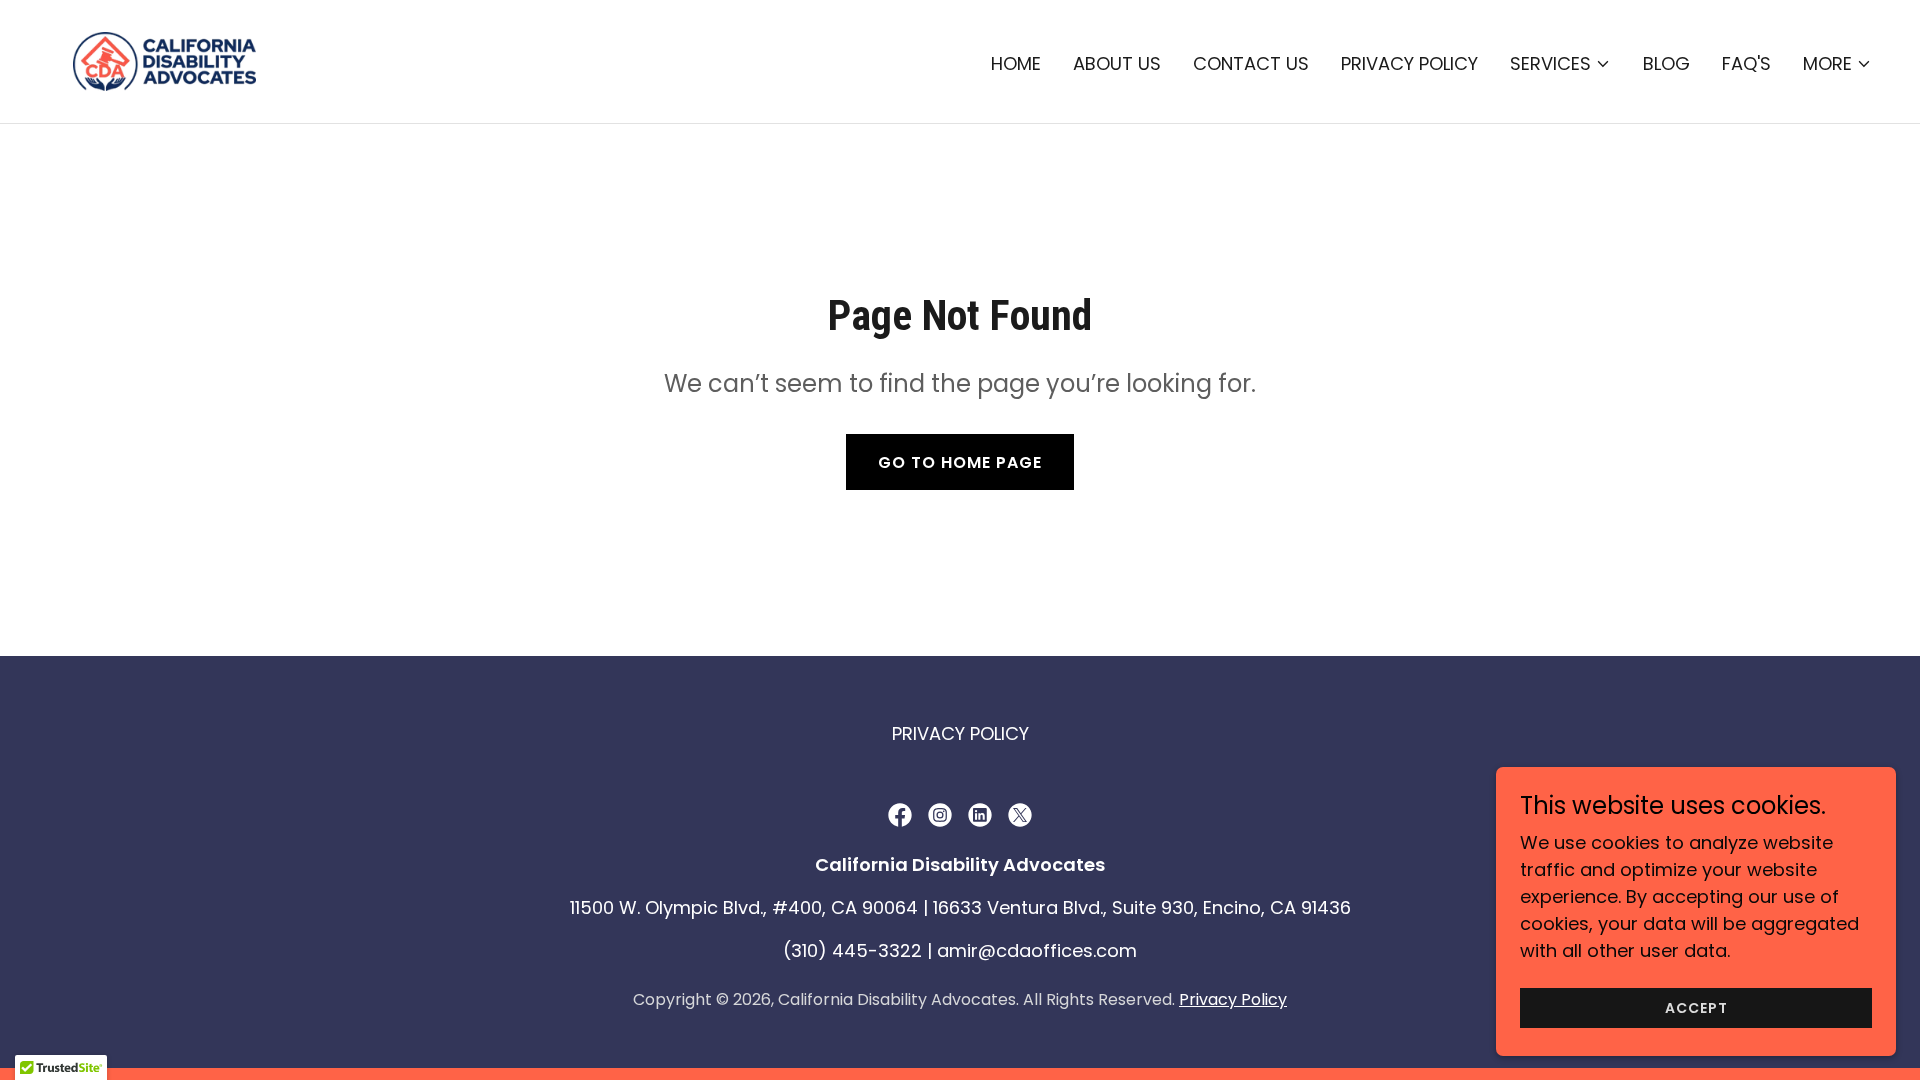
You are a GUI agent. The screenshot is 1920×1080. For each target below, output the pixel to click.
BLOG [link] (1666, 63)
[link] (164, 59)
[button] (1560, 64)
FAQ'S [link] (1746, 63)
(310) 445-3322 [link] (852, 950)
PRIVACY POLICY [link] (1409, 63)
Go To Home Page (960, 462)
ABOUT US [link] (1117, 63)
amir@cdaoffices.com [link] (1037, 950)
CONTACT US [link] (1251, 63)
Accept (1696, 1008)
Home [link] (1016, 63)
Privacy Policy (1233, 999)
